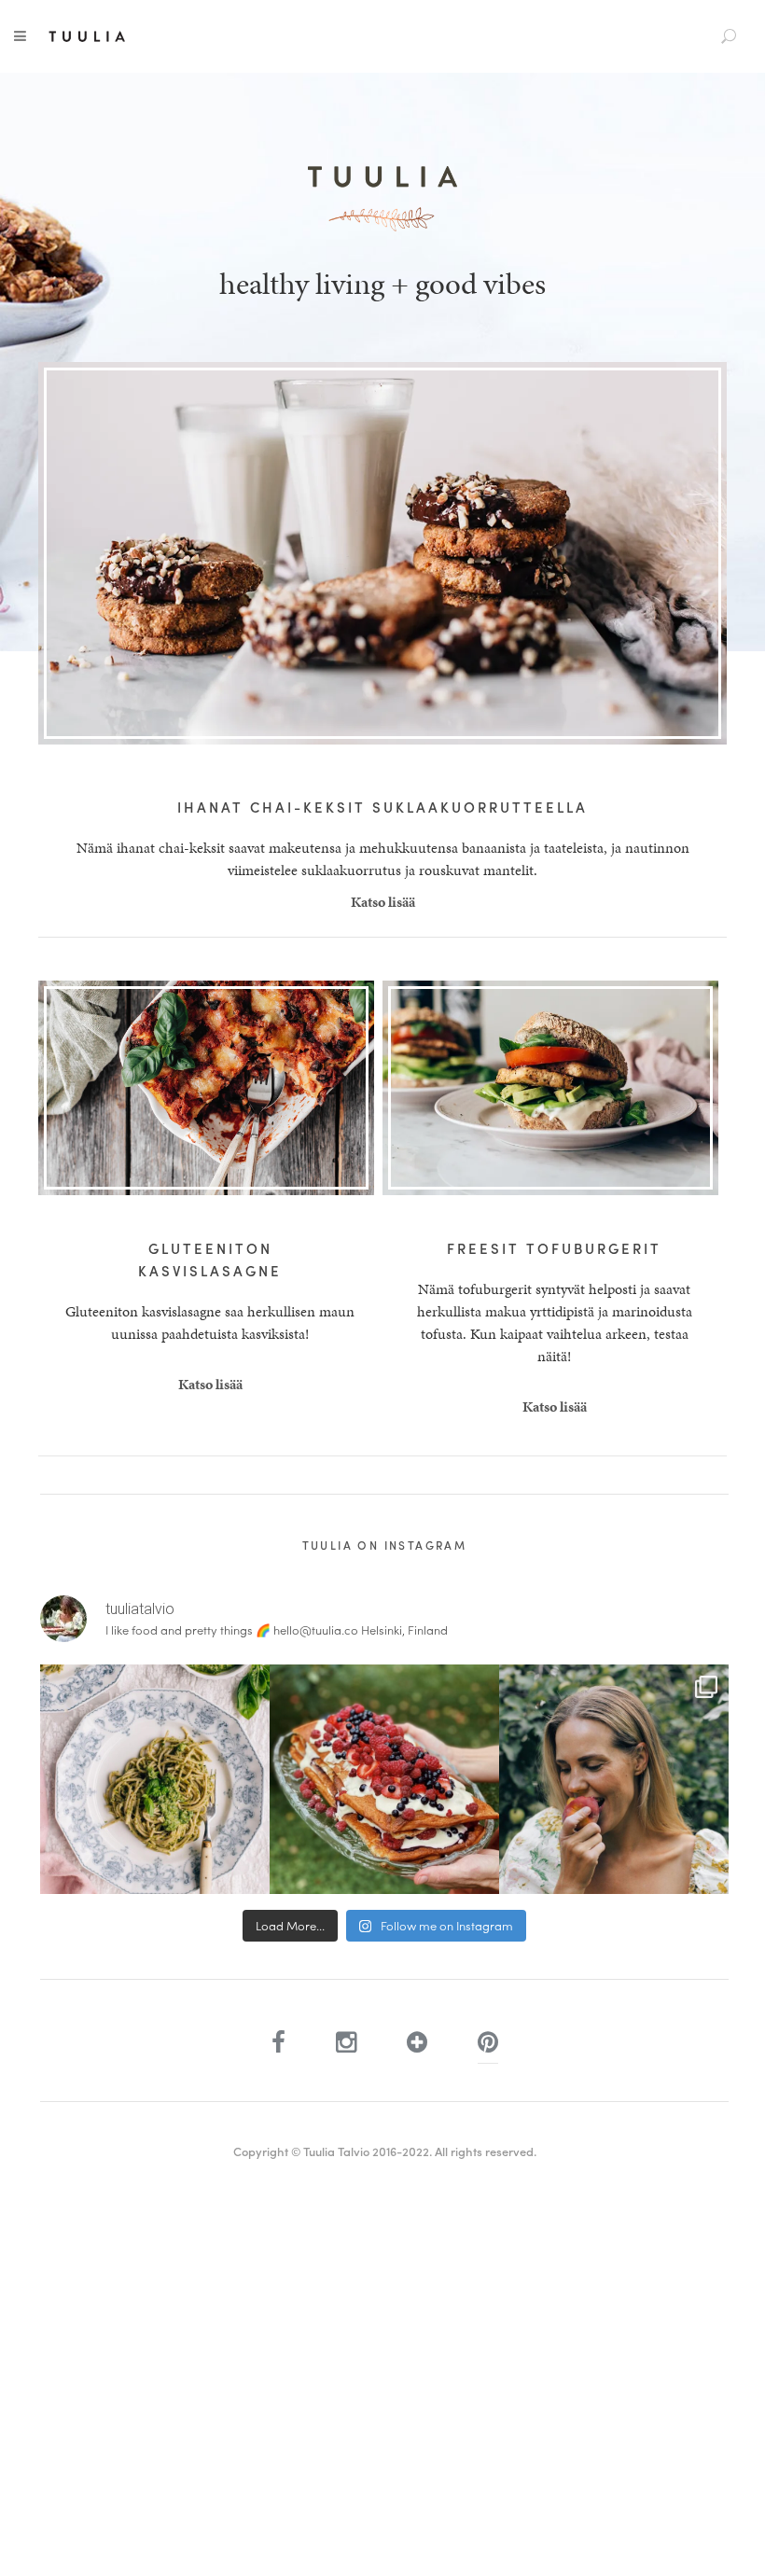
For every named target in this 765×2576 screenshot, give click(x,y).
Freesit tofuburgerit (554, 1248)
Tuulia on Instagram (385, 1545)
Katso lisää (383, 902)
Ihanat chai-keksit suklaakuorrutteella (382, 807)
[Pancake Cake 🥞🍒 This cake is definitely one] (384, 1779)
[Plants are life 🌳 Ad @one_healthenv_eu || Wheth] (614, 1779)
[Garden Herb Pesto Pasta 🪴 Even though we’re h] (155, 1779)
